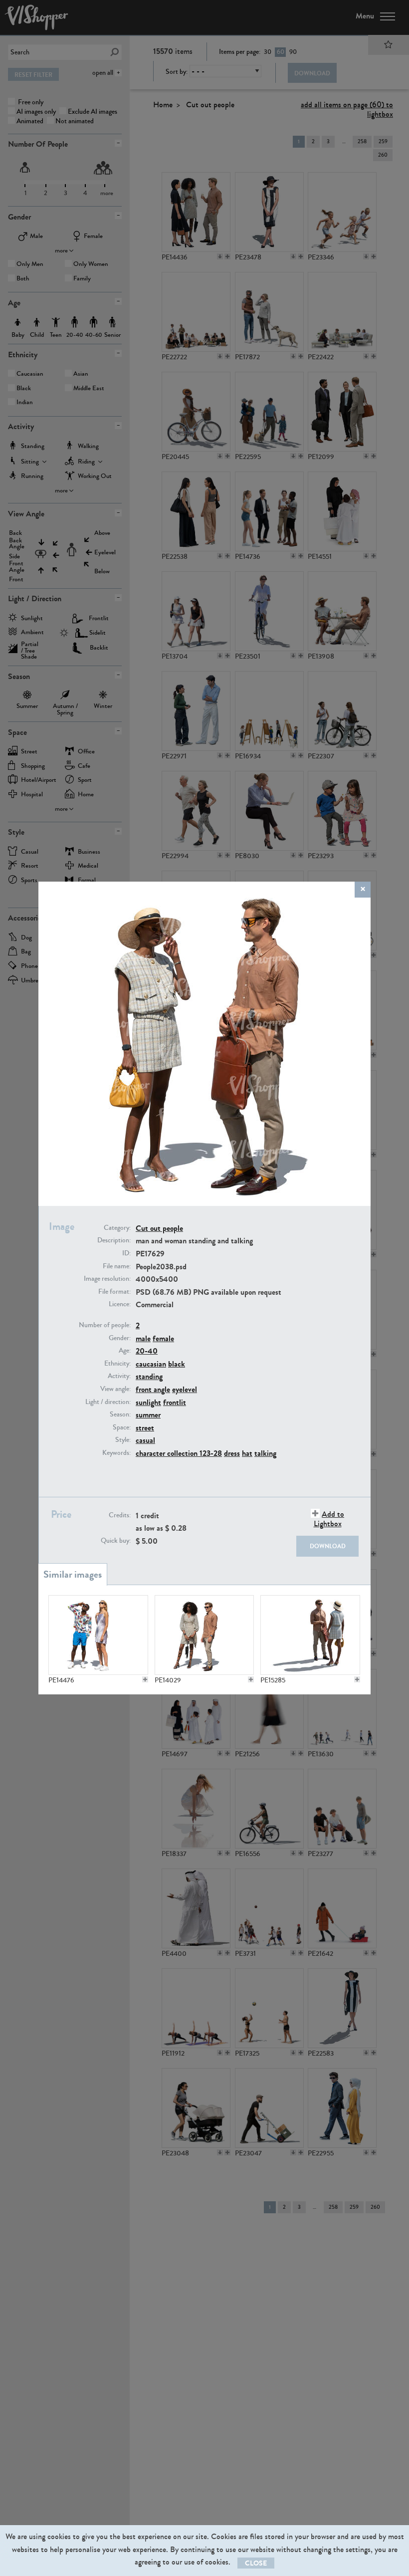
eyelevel (185, 1389)
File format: (114, 1292)
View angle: (115, 1389)
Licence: (120, 1304)
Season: (120, 1414)
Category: (117, 1228)
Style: (123, 1440)
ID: (126, 1253)
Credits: (120, 1515)
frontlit (175, 1402)
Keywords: (116, 1453)
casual (145, 1440)
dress (232, 1453)
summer (148, 1415)
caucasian (151, 1364)
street (145, 1428)
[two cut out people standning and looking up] (98, 1635)
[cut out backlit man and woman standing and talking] (310, 1635)
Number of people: (105, 1325)
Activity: (119, 1376)
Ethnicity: (117, 1364)
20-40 (147, 1351)
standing (149, 1376)
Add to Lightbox (329, 1519)
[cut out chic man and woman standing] (204, 1635)
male (143, 1338)
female (163, 1338)
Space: (122, 1427)
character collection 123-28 (179, 1453)
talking (265, 1453)
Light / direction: (108, 1402)
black (177, 1364)
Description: (114, 1240)
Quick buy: (116, 1541)
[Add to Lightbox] (145, 1679)
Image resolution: (107, 1279)
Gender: (120, 1338)
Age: (125, 1351)
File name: (117, 1266)
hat (247, 1453)
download (328, 1546)
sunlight (148, 1402)
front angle (153, 1389)
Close (256, 2563)
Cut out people (159, 1228)
